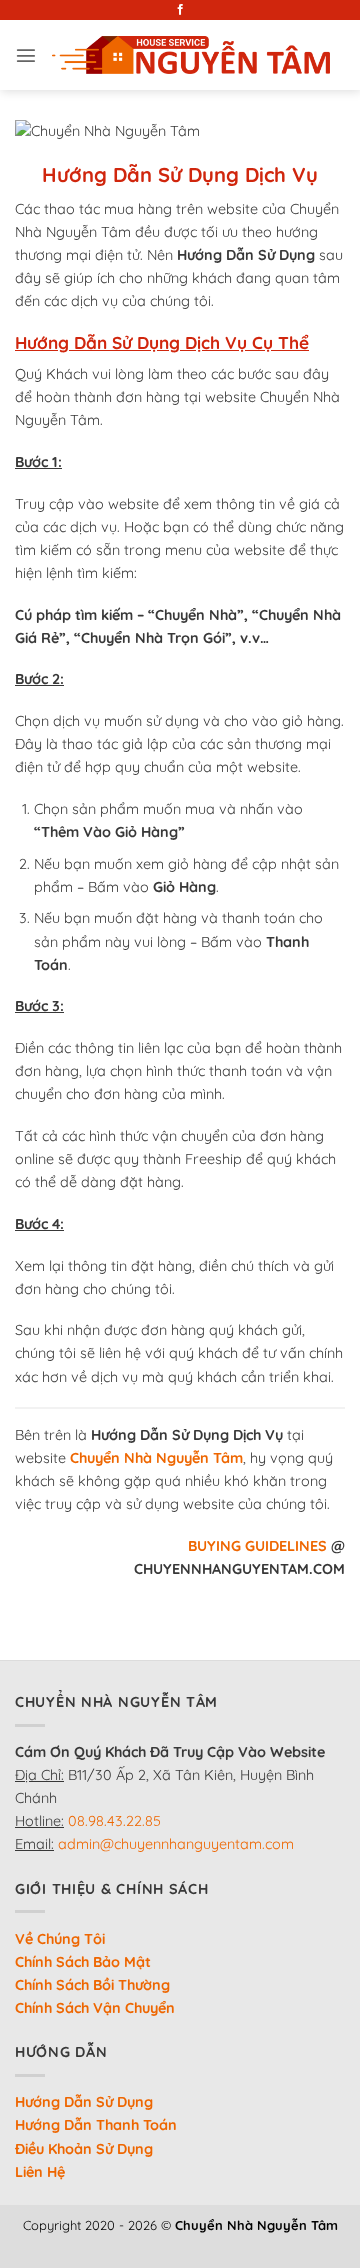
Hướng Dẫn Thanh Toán (96, 2125)
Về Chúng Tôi (60, 1939)
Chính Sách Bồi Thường (92, 1985)
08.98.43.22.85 (114, 1821)
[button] (26, 55)
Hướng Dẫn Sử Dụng (84, 2102)
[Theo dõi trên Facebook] (180, 10)
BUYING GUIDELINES (257, 1546)
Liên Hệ (40, 2172)
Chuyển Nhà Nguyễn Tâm (156, 1458)
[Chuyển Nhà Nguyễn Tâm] (191, 55)
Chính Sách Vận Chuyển (95, 2008)
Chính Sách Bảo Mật (83, 1962)
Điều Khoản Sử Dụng (84, 2149)
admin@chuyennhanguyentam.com (176, 1844)
